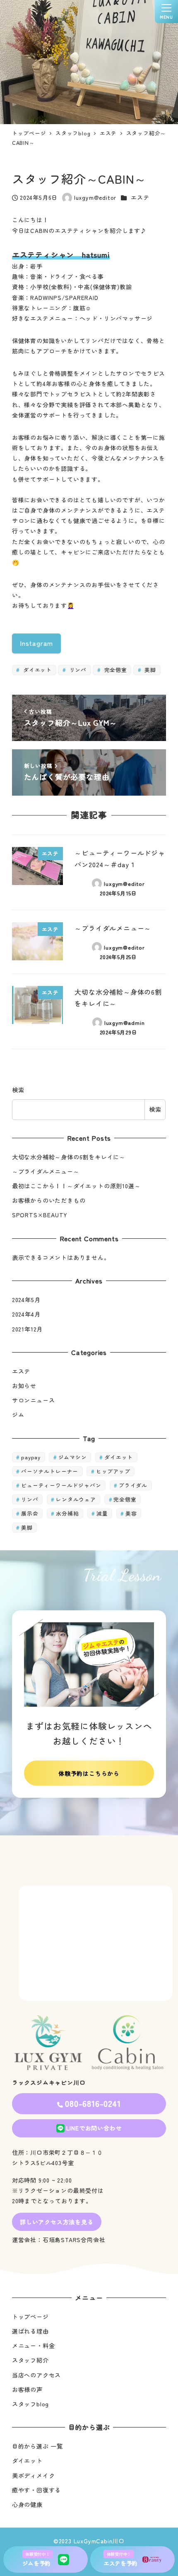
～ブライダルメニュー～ (46, 1171)
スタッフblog (30, 2404)
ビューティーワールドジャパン (61, 1485)
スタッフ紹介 (30, 2360)
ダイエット (36, 670)
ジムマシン (73, 1457)
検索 (18, 1090)
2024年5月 (26, 1300)
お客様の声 (27, 2389)
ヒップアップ (113, 1471)
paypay (31, 1457)
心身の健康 (27, 2504)
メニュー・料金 (34, 2346)
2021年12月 (27, 1329)
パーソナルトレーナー (50, 1471)
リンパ (77, 670)
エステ (140, 197)
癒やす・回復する (36, 2490)
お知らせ (24, 1386)
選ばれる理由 (30, 2331)
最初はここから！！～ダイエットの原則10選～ (76, 1186)
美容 (131, 1513)
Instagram (36, 643)
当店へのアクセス (36, 2375)
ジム (18, 1415)
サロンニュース (34, 1400)
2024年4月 (26, 1314)
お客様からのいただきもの (49, 1200)
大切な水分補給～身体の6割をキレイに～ (69, 1157)
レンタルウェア (76, 1499)
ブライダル (133, 1485)
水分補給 (67, 1513)
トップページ (30, 2317)
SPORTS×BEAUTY (40, 1215)
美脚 (149, 670)
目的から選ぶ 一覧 (37, 2446)
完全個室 (115, 670)
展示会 (30, 1513)
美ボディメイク (34, 2475)
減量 (102, 1513)
